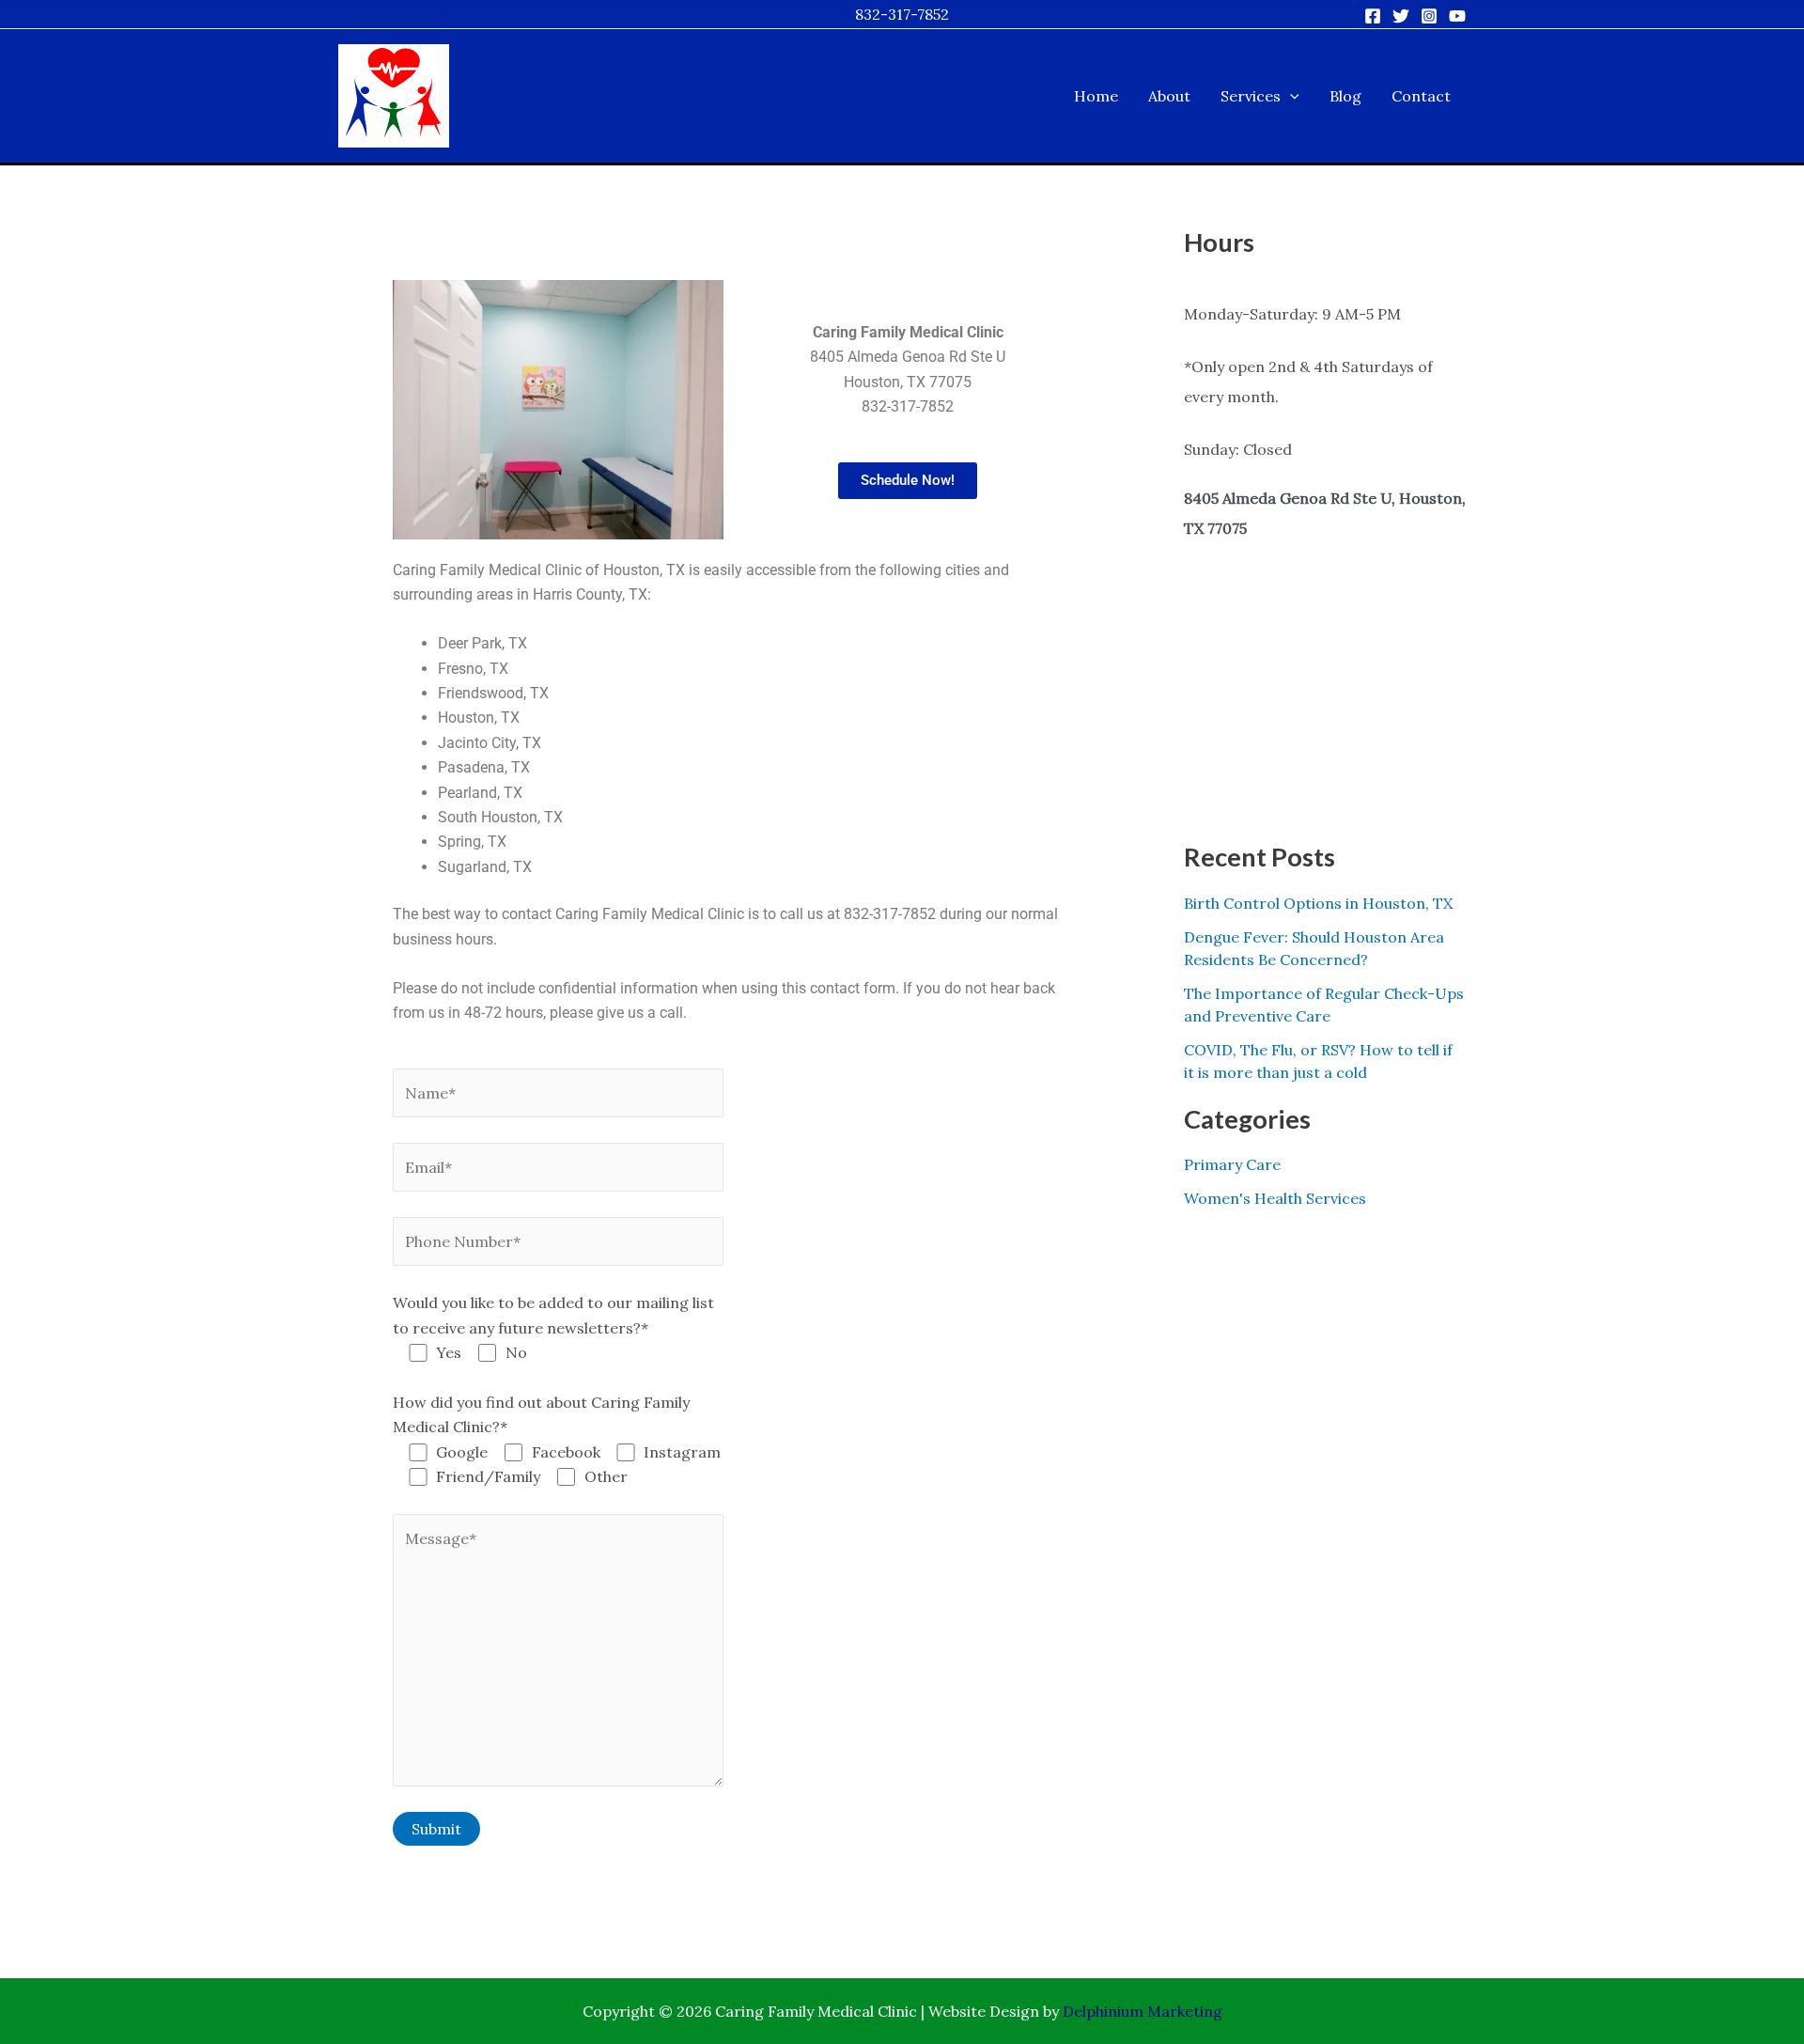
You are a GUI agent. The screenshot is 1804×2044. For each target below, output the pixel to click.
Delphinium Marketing (1143, 2011)
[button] (1290, 96)
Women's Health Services (1275, 1198)
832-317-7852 (902, 14)
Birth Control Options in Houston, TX (1318, 903)
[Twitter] (1401, 16)
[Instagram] (1429, 16)
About (1169, 96)
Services (1251, 96)
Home (1096, 96)
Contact (1421, 96)
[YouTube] (1457, 16)
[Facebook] (1373, 16)
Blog (1345, 96)
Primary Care (1232, 1164)
